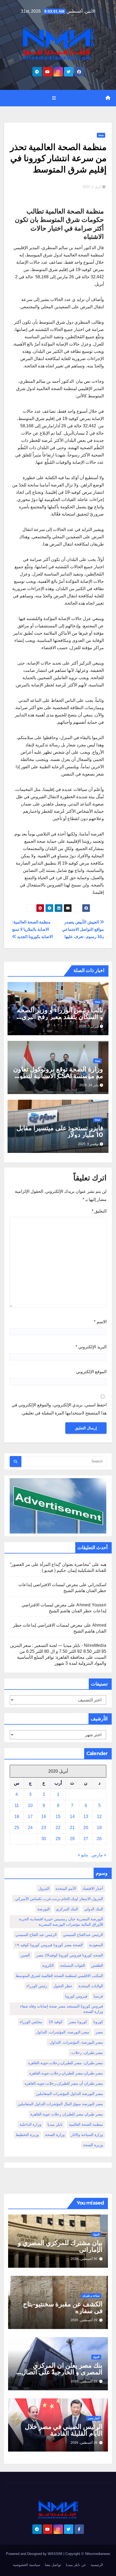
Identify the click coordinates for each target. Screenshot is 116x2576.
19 (99, 1828)
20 (86, 1828)
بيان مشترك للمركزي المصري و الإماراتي (60, 2246)
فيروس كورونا (76, 1996)
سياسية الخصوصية (27, 2565)
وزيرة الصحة (93, 2145)
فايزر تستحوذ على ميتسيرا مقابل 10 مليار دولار (60, 1131)
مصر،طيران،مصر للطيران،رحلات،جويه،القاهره (66, 2073)
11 (17, 1805)
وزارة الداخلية (30, 2124)
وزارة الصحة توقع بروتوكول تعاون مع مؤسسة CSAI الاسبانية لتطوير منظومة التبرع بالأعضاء (58, 1076)
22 (58, 1828)
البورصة (43, 1909)
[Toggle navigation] (54, 98)
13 (86, 1817)
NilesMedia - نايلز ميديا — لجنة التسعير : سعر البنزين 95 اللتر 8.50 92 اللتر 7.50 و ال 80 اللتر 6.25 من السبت (58, 1651)
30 (44, 1839)
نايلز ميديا (55, 2124)
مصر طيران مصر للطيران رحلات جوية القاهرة (67, 2114)
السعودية (96, 1945)
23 (44, 1828)
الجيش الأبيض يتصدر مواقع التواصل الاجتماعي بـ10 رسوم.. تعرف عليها (83, 929)
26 (99, 1839)
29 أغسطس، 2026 (84, 2320)
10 (30, 1805)
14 (72, 1817)
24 (30, 1828)
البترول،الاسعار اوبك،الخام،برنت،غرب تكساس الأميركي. (59, 1899)
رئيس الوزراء (37, 1986)
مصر (99, 2032)
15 (58, 1817)
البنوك (96, 2234)
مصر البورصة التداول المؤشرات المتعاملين (69, 2094)
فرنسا (98, 1996)
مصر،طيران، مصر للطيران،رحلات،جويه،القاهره (66, 2063)
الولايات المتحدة (91, 1986)
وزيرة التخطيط (27, 2135)
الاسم (100, 1322)
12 (99, 1817)
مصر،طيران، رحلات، (87, 2053)
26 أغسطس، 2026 (84, 2443)
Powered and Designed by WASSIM (35, 2554)
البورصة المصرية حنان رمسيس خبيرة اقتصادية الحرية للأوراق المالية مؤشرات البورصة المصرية (61, 1922)
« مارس (99, 1855)
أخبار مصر (94, 2418)
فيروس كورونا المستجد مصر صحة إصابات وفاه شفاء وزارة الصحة (62, 2009)
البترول (44, 1888)
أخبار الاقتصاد (93, 1888)
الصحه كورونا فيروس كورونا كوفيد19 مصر (70, 1955)
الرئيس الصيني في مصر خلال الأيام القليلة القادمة (64, 2430)
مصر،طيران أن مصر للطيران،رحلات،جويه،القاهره (64, 2083)
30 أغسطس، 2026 (84, 2259)
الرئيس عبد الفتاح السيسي (36, 1935)
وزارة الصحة (55, 2135)
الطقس (97, 1965)
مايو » (83, 1855)
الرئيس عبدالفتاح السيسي (83, 1935)
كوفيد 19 (56, 2022)
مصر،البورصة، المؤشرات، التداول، (76, 2042)
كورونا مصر (78, 2022)
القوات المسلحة (72, 1965)
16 (44, 1817)
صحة (101, 135)
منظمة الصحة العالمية (86, 2124)
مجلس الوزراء (31, 2022)
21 (72, 1828)
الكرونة (48, 1965)
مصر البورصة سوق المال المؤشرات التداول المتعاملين (60, 2104)
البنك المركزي (67, 1909)
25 (17, 1828)
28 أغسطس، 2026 (84, 2381)
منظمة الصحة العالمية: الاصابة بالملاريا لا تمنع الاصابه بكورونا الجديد (33, 929)
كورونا (98, 2022)
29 (58, 1839)
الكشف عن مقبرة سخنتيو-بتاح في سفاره (63, 2307)
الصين (25, 1955)
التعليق (99, 1211)
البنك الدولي (94, 1909)
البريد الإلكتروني (91, 1347)
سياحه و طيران (91, 2296)
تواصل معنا (53, 2565)
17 (30, 1817)
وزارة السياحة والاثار (87, 2135)
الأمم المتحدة (66, 1888)
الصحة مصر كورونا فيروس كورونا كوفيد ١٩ (49, 1945)
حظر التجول (63, 1986)
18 (17, 1817)
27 (86, 1839)
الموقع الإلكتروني (91, 1372)
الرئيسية (97, 2565)
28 (72, 1839)
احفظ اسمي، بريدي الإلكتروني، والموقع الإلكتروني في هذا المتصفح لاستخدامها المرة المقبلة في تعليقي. (59, 1409)
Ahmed (99, 1625)
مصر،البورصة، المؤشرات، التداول (63, 2032)
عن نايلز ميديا (76, 2565)
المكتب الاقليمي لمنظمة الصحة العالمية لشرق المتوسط (59, 1976)
